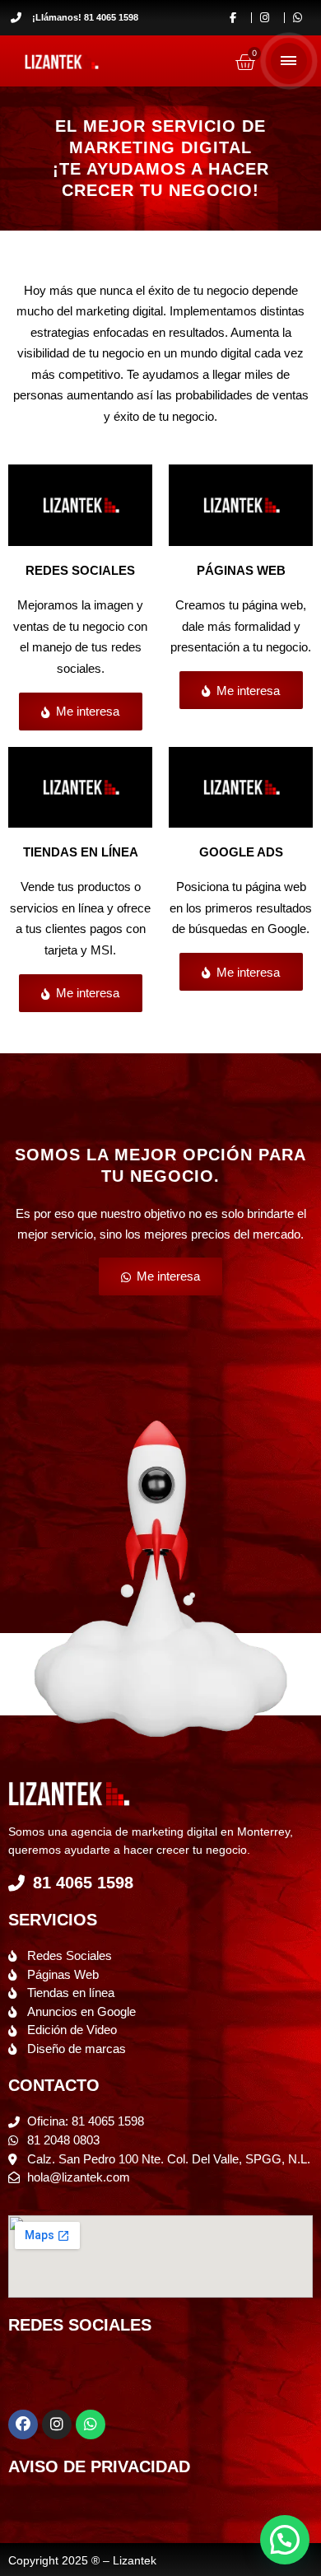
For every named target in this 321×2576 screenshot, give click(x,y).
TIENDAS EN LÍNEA (81, 852)
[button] (285, 2540)
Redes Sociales (80, 570)
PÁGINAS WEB (241, 570)
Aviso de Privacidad (99, 2466)
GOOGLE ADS (241, 852)
